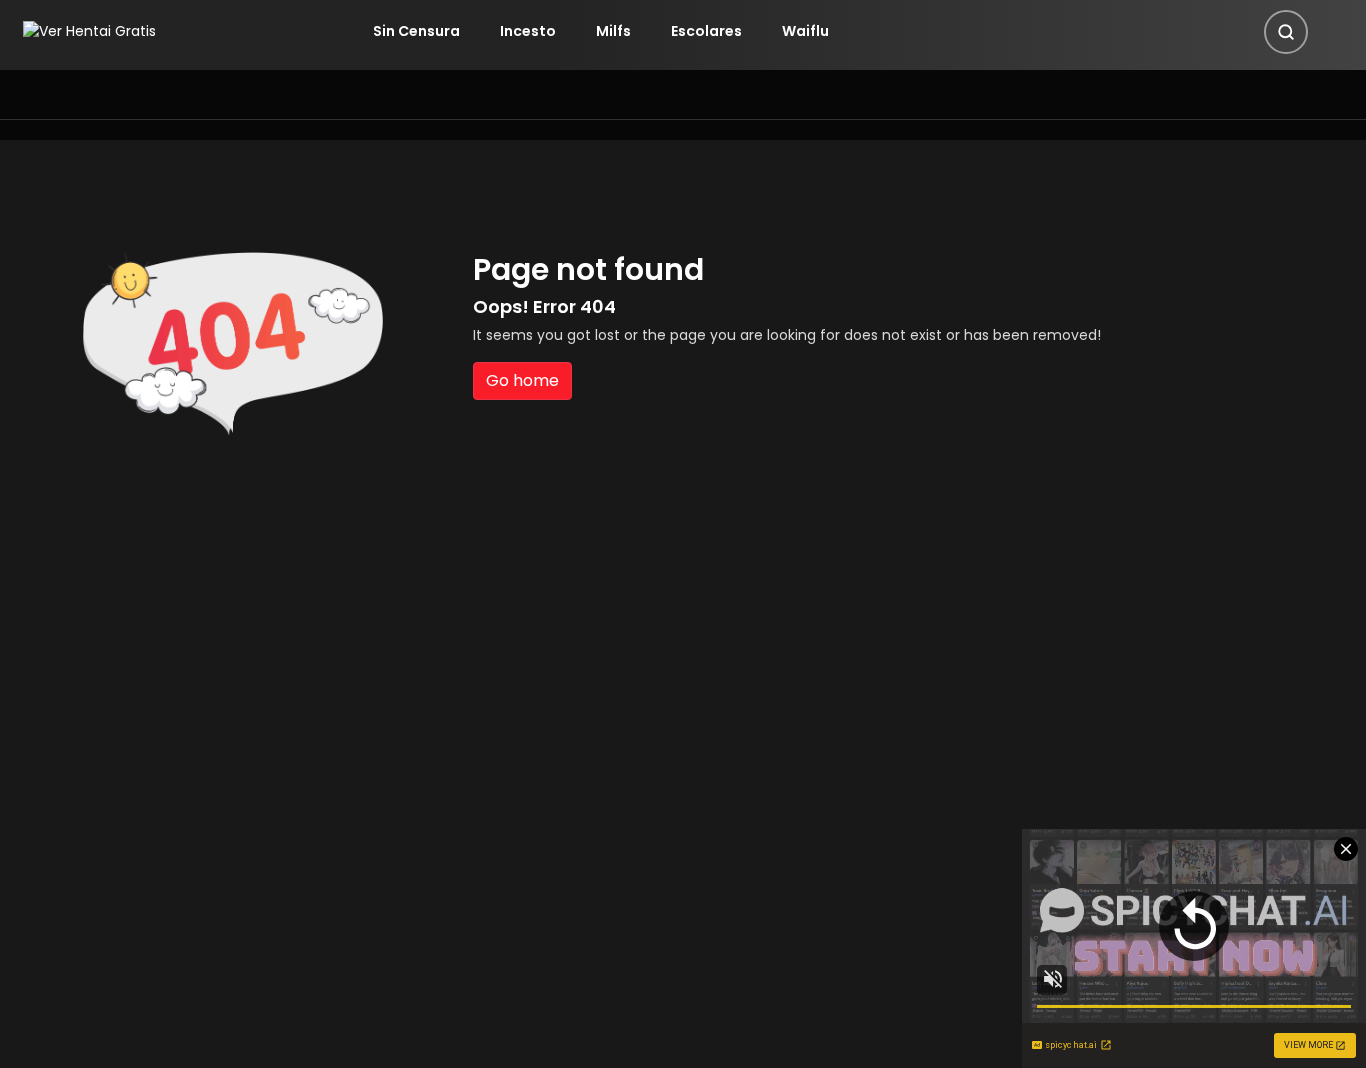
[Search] (1286, 32)
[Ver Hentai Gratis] (89, 31)
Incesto (528, 31)
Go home (522, 380)
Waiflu (805, 31)
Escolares (706, 31)
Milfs (613, 31)
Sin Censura (416, 31)
